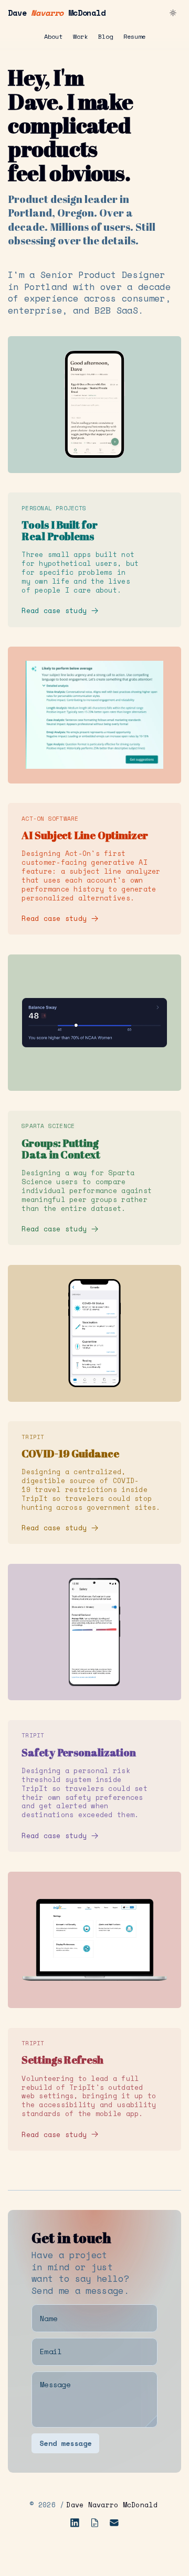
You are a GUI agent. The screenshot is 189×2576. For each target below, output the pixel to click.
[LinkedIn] (75, 2523)
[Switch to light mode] (173, 13)
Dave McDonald (57, 13)
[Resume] (95, 2523)
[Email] (114, 2523)
